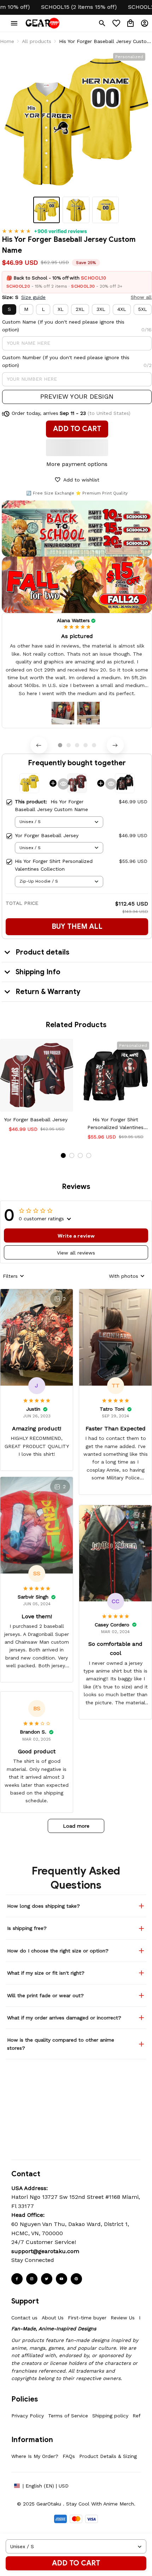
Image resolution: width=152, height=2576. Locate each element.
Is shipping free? (27, 1928)
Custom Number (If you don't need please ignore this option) (66, 361)
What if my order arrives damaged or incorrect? (64, 2018)
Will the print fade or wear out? (45, 1995)
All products (37, 41)
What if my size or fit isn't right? (46, 1973)
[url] (45, 2251)
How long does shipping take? (43, 1906)
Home (7, 41)
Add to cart (76, 2563)
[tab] (60, 745)
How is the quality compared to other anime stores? (61, 2044)
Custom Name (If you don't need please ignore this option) (63, 326)
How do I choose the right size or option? (58, 1951)
